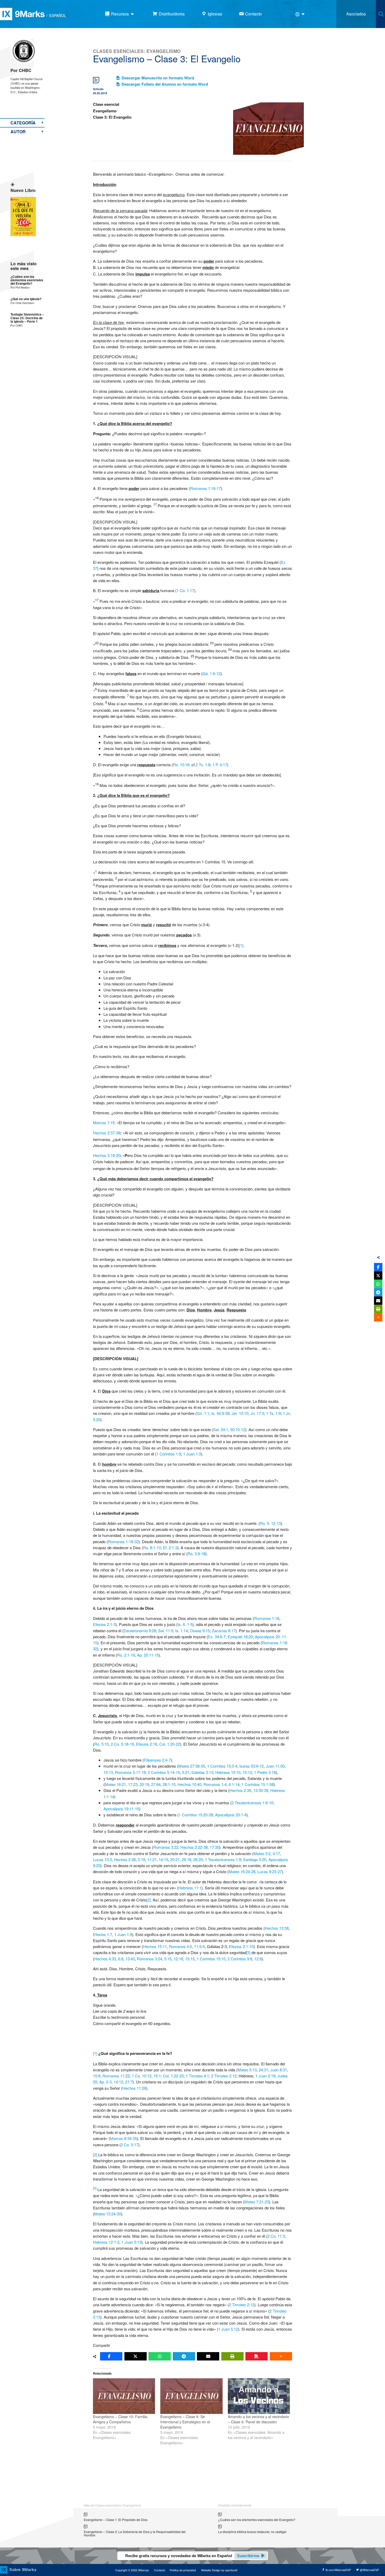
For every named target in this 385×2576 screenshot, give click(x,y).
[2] (148, 1900)
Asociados (356, 14)
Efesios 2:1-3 (104, 1624)
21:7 (129, 2082)
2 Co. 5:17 (130, 2145)
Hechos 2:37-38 (107, 1133)
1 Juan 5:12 (228, 2329)
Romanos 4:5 (180, 1946)
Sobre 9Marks (23, 2569)
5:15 (168, 1959)
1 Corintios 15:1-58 (258, 1784)
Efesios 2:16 (147, 1744)
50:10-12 (238, 1429)
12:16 (178, 1959)
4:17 (276, 1853)
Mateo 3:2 (262, 1853)
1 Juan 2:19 (265, 2076)
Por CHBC (21, 70)
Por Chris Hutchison (22, 303)
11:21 (152, 1859)
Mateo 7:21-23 (257, 2202)
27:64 (156, 1784)
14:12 (118, 2082)
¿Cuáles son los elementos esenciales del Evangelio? (27, 280)
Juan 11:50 (275, 1766)
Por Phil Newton (20, 287)
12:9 (258, 1959)
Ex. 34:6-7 (217, 1637)
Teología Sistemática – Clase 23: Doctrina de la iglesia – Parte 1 (27, 318)
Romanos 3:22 (166, 1847)
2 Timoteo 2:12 (224, 2076)
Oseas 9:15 (200, 1631)
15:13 (108, 1772)
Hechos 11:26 (134, 2088)
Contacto (160, 2570)
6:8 (121, 1959)
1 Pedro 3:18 (265, 1772)
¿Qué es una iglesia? (26, 299)
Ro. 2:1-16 (126, 1655)
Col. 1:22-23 (173, 2076)
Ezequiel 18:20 (240, 1637)
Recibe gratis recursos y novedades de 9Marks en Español (192, 2556)
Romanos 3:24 (150, 1959)
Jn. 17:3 (257, 1413)
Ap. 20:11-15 (148, 1655)
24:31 (263, 2070)
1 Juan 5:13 (131, 2242)
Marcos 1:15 (104, 1122)
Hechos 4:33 (105, 1959)
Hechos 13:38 (277, 1928)
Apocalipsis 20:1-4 (231, 1815)
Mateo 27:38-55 (192, 1766)
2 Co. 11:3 (276, 2236)
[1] (241, 945)
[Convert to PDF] (257, 2356)
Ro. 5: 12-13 (270, 1523)
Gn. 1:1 (203, 1413)
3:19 (141, 1859)
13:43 (130, 1959)
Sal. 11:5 (166, 1631)
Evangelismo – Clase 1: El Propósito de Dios (116, 2520)
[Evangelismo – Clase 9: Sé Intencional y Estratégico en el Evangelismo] (191, 2396)
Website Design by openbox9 (219, 2570)
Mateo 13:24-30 (108, 2214)
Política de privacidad (183, 2570)
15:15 (190, 1959)
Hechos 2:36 (240, 1790)
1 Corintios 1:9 (169, 1454)
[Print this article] (232, 2356)
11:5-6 (199, 1946)
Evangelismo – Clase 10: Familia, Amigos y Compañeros (121, 2419)
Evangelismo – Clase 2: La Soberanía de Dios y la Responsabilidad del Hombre (135, 2533)
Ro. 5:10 (101, 1744)
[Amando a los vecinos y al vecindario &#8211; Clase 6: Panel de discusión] (259, 2396)
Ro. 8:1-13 (152, 1548)
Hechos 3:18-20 (107, 1155)
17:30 (214, 1847)
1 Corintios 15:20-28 (196, 1815)
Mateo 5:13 (247, 2070)
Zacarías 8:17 (224, 1631)
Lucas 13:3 (102, 1859)
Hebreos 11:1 (190, 1888)
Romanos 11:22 (116, 2076)
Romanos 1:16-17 (205, 488)
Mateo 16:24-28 (242, 1871)
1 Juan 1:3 (192, 1454)
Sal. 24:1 (221, 1429)
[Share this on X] (136, 2356)
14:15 (163, 1859)
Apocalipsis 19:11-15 (121, 1809)
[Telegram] (184, 2356)
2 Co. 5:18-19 (122, 1744)
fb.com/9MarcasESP (338, 2570)
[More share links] (281, 2356)
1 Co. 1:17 (185, 590)
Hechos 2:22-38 (194, 1847)
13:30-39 (261, 1790)
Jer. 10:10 (240, 1413)
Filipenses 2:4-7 (157, 1760)
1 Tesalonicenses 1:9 (223, 1859)
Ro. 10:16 (181, 765)
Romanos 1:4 (215, 1784)
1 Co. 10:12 (142, 2076)
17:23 (133, 1784)
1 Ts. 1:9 (273, 1413)
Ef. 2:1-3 (170, 1548)
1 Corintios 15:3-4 (222, 1766)
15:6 (97, 2076)
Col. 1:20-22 (170, 1744)
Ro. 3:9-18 (196, 1554)
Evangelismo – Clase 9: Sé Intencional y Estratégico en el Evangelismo (185, 2422)
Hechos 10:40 (189, 1784)
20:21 (175, 1859)
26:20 (198, 1859)
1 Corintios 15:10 (211, 1959)
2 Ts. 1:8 (203, 765)
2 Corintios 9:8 (240, 1959)
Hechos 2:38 (125, 1859)
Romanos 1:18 (267, 1618)
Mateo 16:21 (115, 1784)
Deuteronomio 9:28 (140, 1631)
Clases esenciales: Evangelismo (137, 51)
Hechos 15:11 (155, 1946)
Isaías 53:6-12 (252, 1766)
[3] (248, 1952)
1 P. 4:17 (220, 765)
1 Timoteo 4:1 (197, 2076)
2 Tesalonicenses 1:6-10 (252, 1803)
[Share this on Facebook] (111, 2356)
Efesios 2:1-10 (241, 1946)
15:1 (157, 2076)
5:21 (186, 1772)
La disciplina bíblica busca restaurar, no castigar (252, 2532)
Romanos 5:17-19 (130, 1772)
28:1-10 (169, 1784)
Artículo (98, 89)
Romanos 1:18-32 (123, 1541)
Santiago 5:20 (255, 1859)
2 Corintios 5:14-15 (164, 1772)
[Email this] (208, 2356)
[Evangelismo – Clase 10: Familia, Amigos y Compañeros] (124, 2396)
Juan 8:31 (279, 2070)
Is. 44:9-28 (220, 1413)
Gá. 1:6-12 (211, 673)
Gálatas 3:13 (202, 1772)
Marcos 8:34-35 (123, 2138)
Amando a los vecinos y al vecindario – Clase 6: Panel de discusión (258, 2419)
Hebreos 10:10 (228, 1772)
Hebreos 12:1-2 (106, 2242)
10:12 (247, 1772)
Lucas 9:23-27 (270, 1871)
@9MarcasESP (369, 2570)
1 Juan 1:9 (123, 1934)
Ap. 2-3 (105, 2082)
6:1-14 (234, 1784)
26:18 (186, 1859)
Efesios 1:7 (103, 1934)
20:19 (144, 1784)
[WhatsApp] (160, 2356)
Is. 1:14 (181, 1631)
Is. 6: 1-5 (185, 1624)
